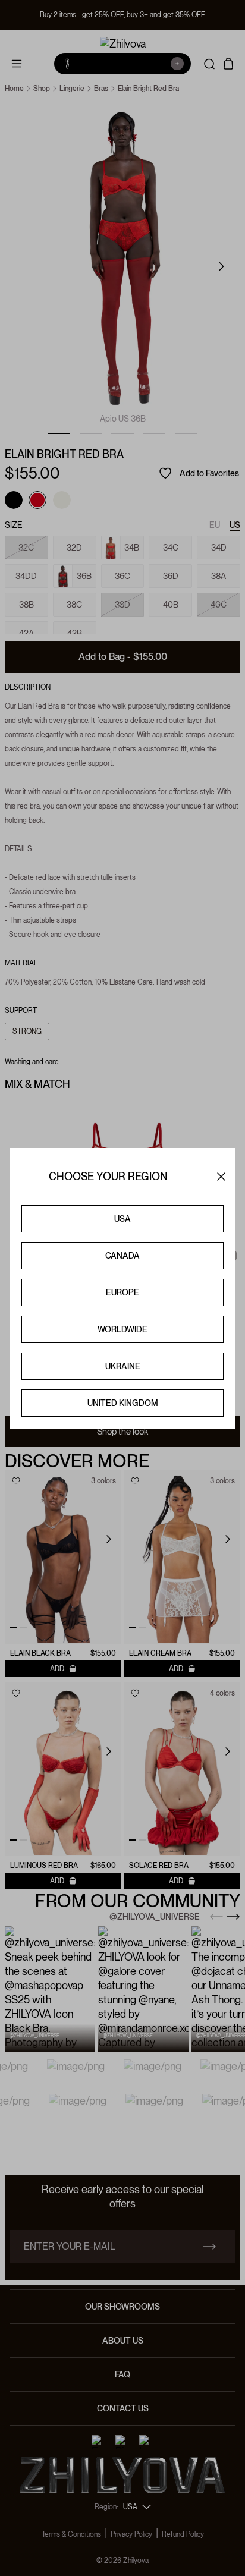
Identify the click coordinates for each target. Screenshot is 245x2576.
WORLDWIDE (122, 1329)
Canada (122, 1256)
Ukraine (123, 1366)
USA (122, 1219)
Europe (122, 1292)
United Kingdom (123, 1403)
